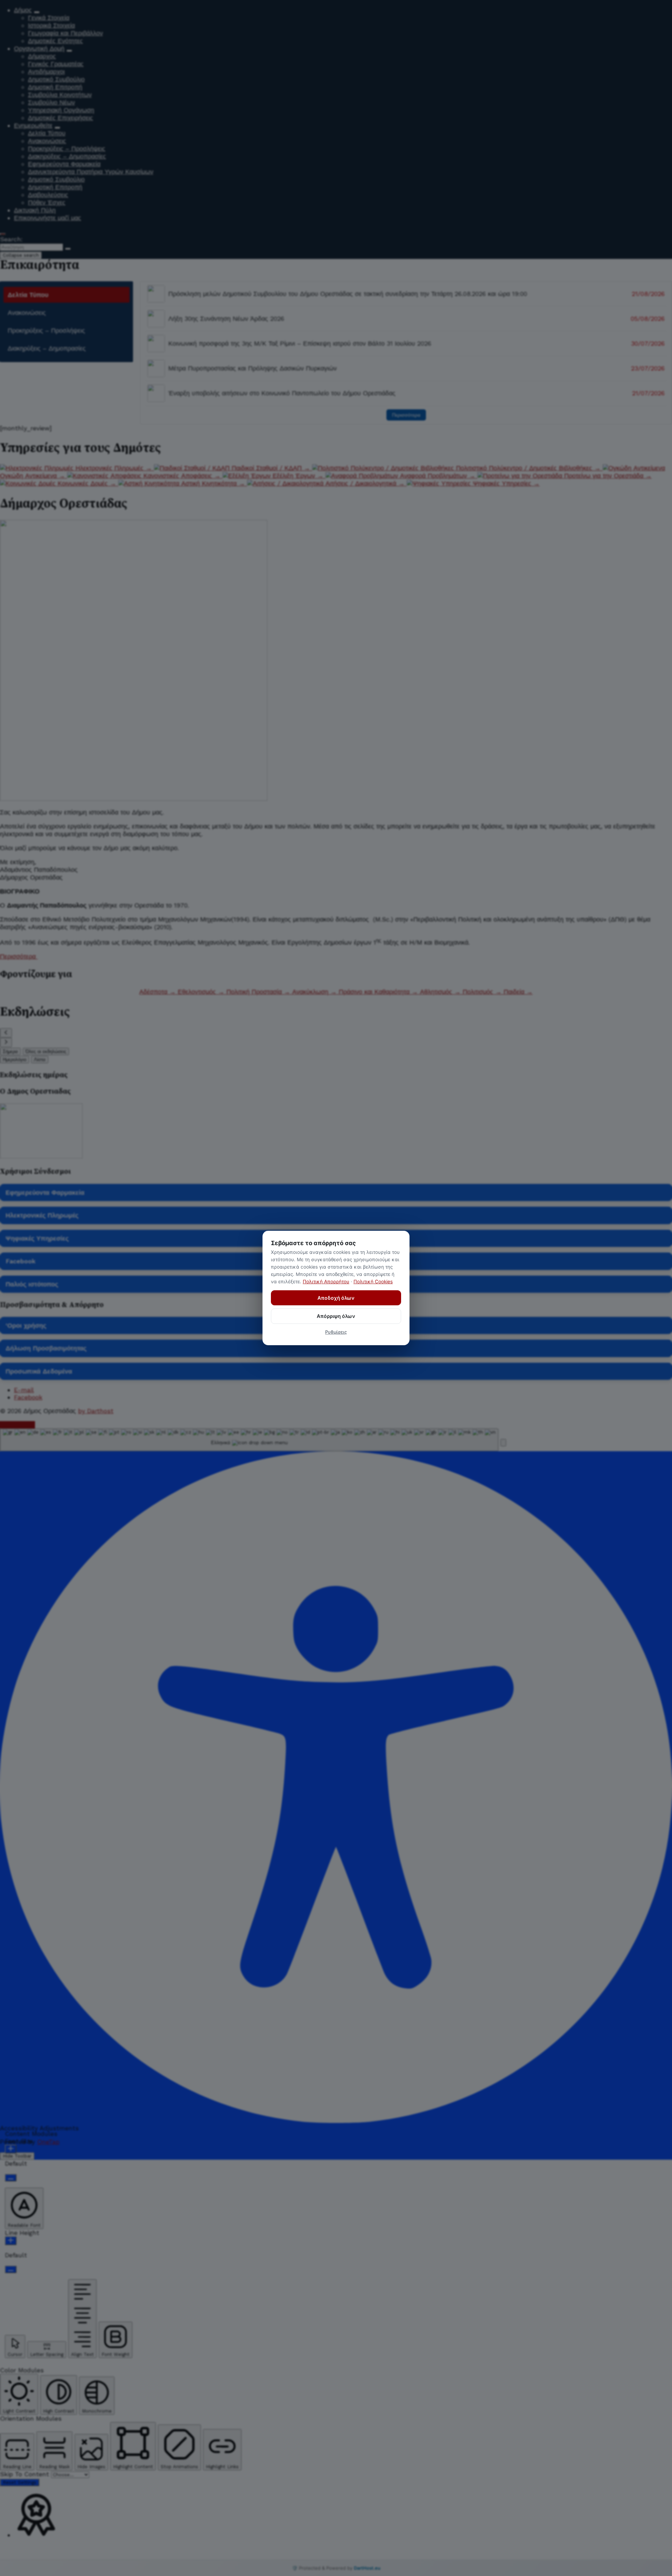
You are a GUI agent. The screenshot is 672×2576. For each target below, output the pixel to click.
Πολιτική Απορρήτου (326, 1282)
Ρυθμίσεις (336, 1332)
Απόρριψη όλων (336, 1316)
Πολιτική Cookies (373, 1282)
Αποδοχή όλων (336, 1298)
